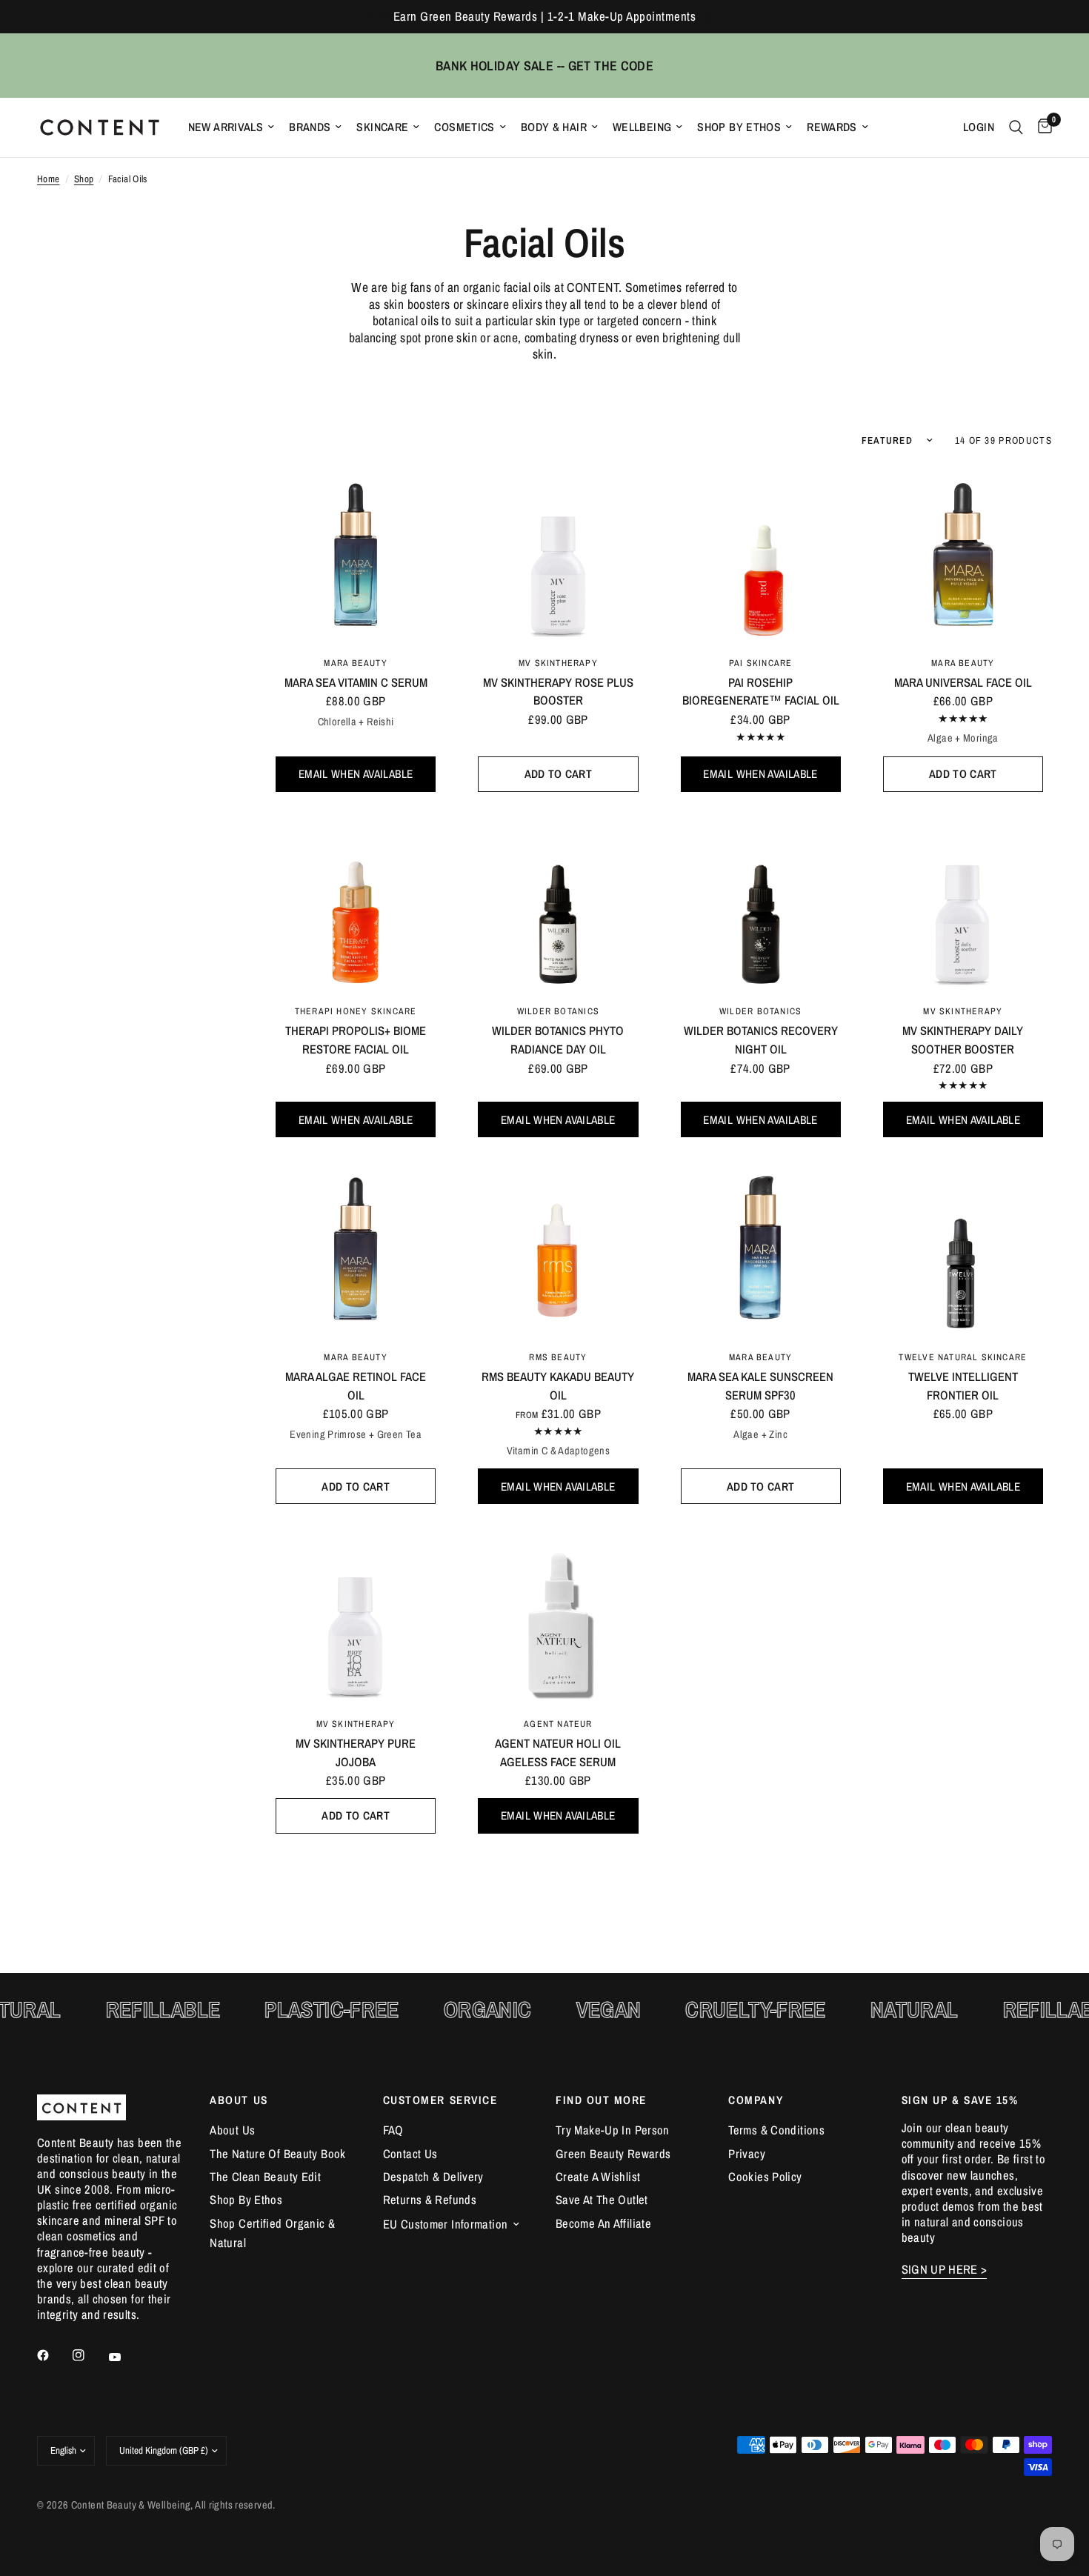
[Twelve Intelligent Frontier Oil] (963, 1248)
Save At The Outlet (602, 2200)
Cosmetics (464, 127)
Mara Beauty (355, 663)
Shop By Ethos (739, 127)
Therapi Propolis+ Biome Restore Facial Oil (356, 1040)
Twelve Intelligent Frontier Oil (963, 1386)
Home (49, 179)
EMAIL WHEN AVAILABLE (356, 774)
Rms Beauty (558, 1357)
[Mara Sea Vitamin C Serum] (356, 554)
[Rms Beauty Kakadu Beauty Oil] (558, 1248)
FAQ (393, 2130)
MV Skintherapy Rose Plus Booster (558, 692)
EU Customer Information (446, 2224)
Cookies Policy (765, 2177)
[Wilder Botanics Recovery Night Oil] (761, 903)
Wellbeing (642, 127)
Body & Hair (554, 127)
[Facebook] (53, 2355)
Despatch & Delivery (433, 2177)
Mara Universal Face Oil (963, 682)
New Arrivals (226, 127)
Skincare (382, 127)
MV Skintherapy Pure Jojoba (356, 1753)
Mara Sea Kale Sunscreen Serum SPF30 (760, 1386)
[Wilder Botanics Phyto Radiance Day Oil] (558, 903)
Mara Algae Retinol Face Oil (356, 1386)
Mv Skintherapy (558, 663)
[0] (1041, 127)
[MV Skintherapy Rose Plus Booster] (558, 554)
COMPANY (756, 2100)
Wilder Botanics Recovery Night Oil (761, 1040)
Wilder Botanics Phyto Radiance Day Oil (558, 1040)
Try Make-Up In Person (613, 2130)
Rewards (832, 127)
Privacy (747, 2154)
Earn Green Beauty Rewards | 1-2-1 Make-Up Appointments (544, 16)
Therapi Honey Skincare (356, 1011)
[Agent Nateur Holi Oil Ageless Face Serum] (558, 1615)
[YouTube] (125, 2357)
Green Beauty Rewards (613, 2154)
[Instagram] (89, 2355)
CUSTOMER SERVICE (440, 2100)
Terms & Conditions (776, 2130)
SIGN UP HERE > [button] (945, 2270)
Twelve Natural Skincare (963, 1357)
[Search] (1016, 127)
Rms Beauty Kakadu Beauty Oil (558, 1386)
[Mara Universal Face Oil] (963, 554)
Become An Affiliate (603, 2223)
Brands (310, 127)
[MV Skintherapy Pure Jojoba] (356, 1615)
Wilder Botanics (558, 1011)
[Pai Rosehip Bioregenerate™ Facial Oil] (761, 554)
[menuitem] (232, 127)
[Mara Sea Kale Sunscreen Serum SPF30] (761, 1248)
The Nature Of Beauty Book (277, 2154)
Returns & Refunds (430, 2200)
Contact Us (410, 2154)
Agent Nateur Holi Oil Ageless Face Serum (558, 1753)
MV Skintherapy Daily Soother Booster (963, 1040)
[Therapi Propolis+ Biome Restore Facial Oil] (356, 903)
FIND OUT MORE (601, 2100)
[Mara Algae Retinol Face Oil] (356, 1248)
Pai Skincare (761, 663)
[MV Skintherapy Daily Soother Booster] (963, 903)
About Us (232, 2130)
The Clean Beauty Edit (265, 2177)
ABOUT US (239, 2100)
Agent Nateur (558, 1724)
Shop (84, 179)
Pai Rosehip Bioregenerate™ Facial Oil (761, 692)
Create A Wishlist (598, 2177)
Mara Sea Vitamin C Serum (356, 682)
